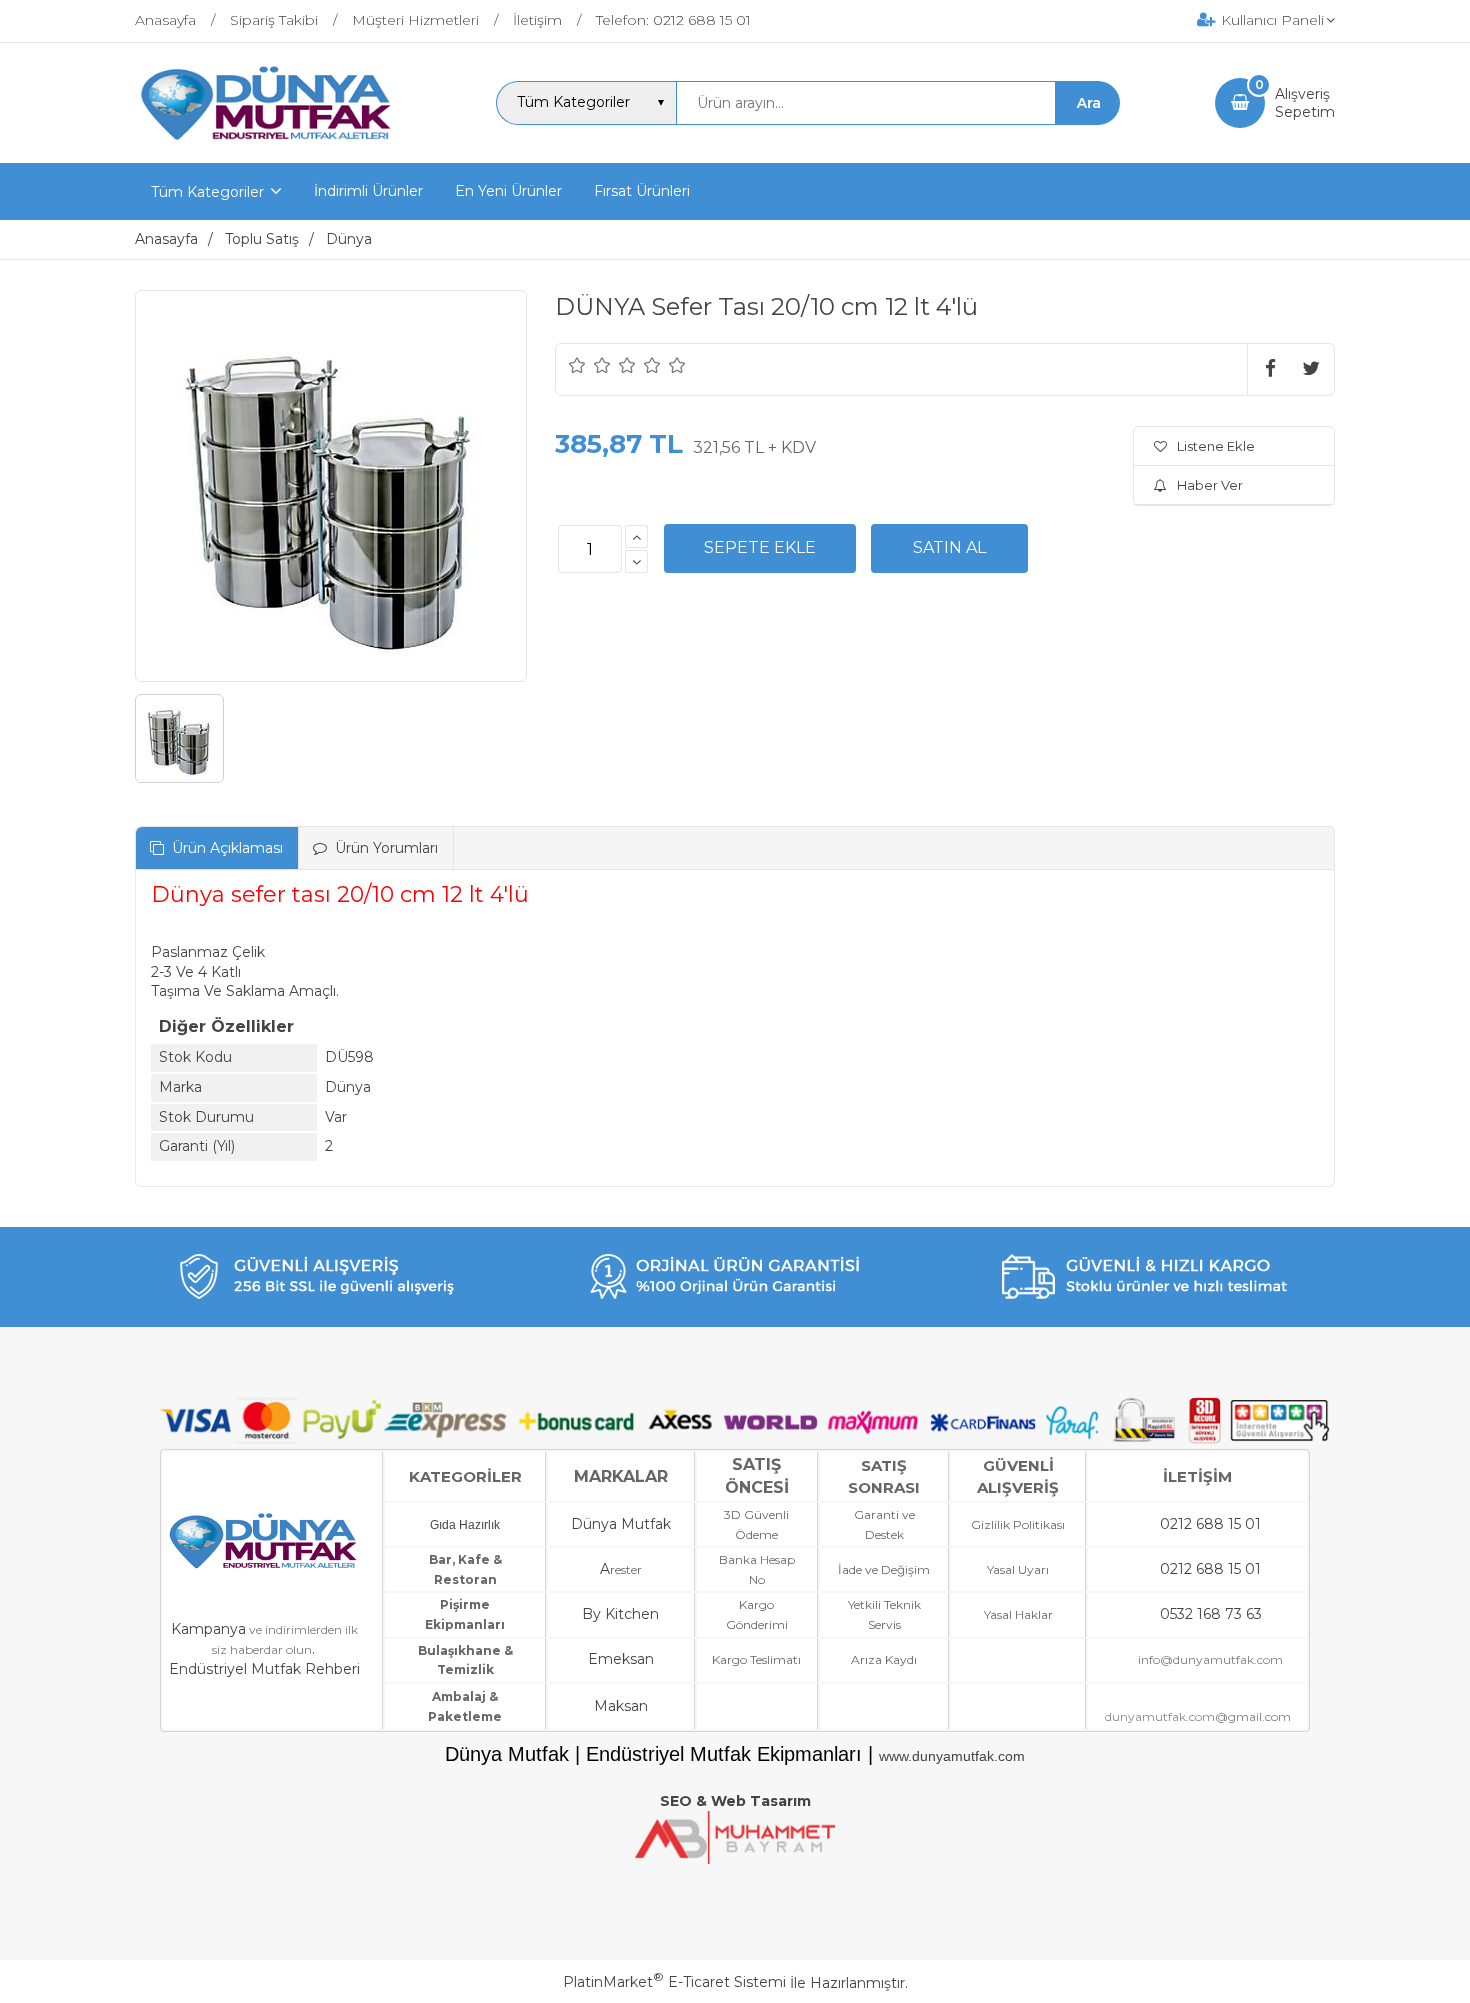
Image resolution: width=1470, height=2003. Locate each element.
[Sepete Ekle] (760, 548)
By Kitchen (620, 1614)
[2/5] (590, 365)
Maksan (621, 1706)
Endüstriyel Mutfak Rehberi (264, 1669)
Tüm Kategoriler (207, 192)
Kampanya (208, 1629)
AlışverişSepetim (1305, 103)
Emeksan (621, 1659)
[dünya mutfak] (268, 145)
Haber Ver (1210, 485)
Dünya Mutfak (621, 1524)
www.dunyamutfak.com (952, 1756)
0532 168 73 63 (1211, 1614)
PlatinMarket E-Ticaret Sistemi (674, 1982)
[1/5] (577, 365)
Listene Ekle (1216, 446)
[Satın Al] (949, 548)
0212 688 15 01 (1210, 1524)
